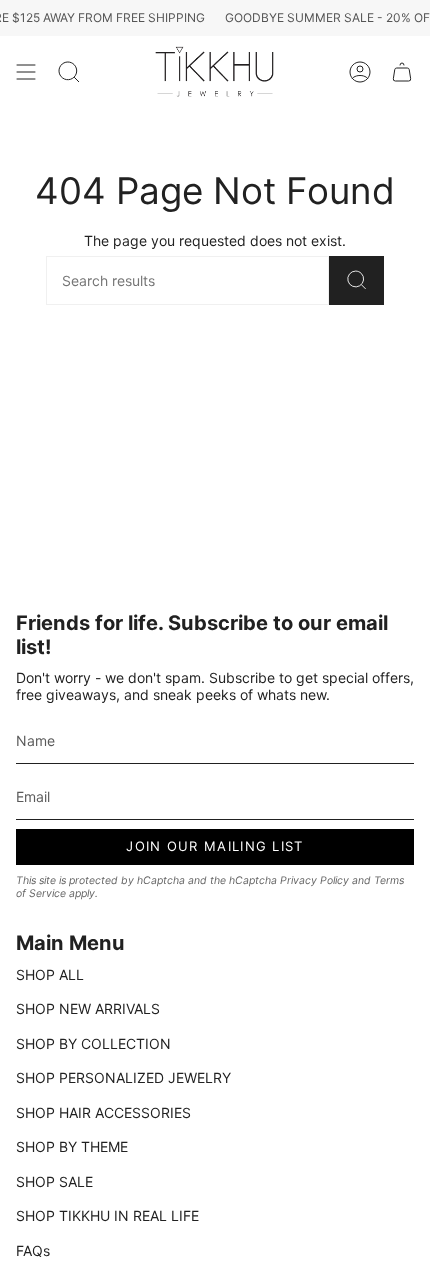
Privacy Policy (314, 880)
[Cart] (402, 72)
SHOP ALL (50, 974)
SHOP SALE (54, 1181)
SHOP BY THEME (72, 1146)
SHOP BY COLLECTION (93, 1043)
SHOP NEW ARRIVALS (88, 1008)
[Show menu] (26, 72)
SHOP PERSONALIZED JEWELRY (123, 1077)
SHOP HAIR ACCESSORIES (103, 1112)
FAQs (33, 1250)
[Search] (356, 280)
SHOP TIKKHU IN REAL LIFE (107, 1215)
